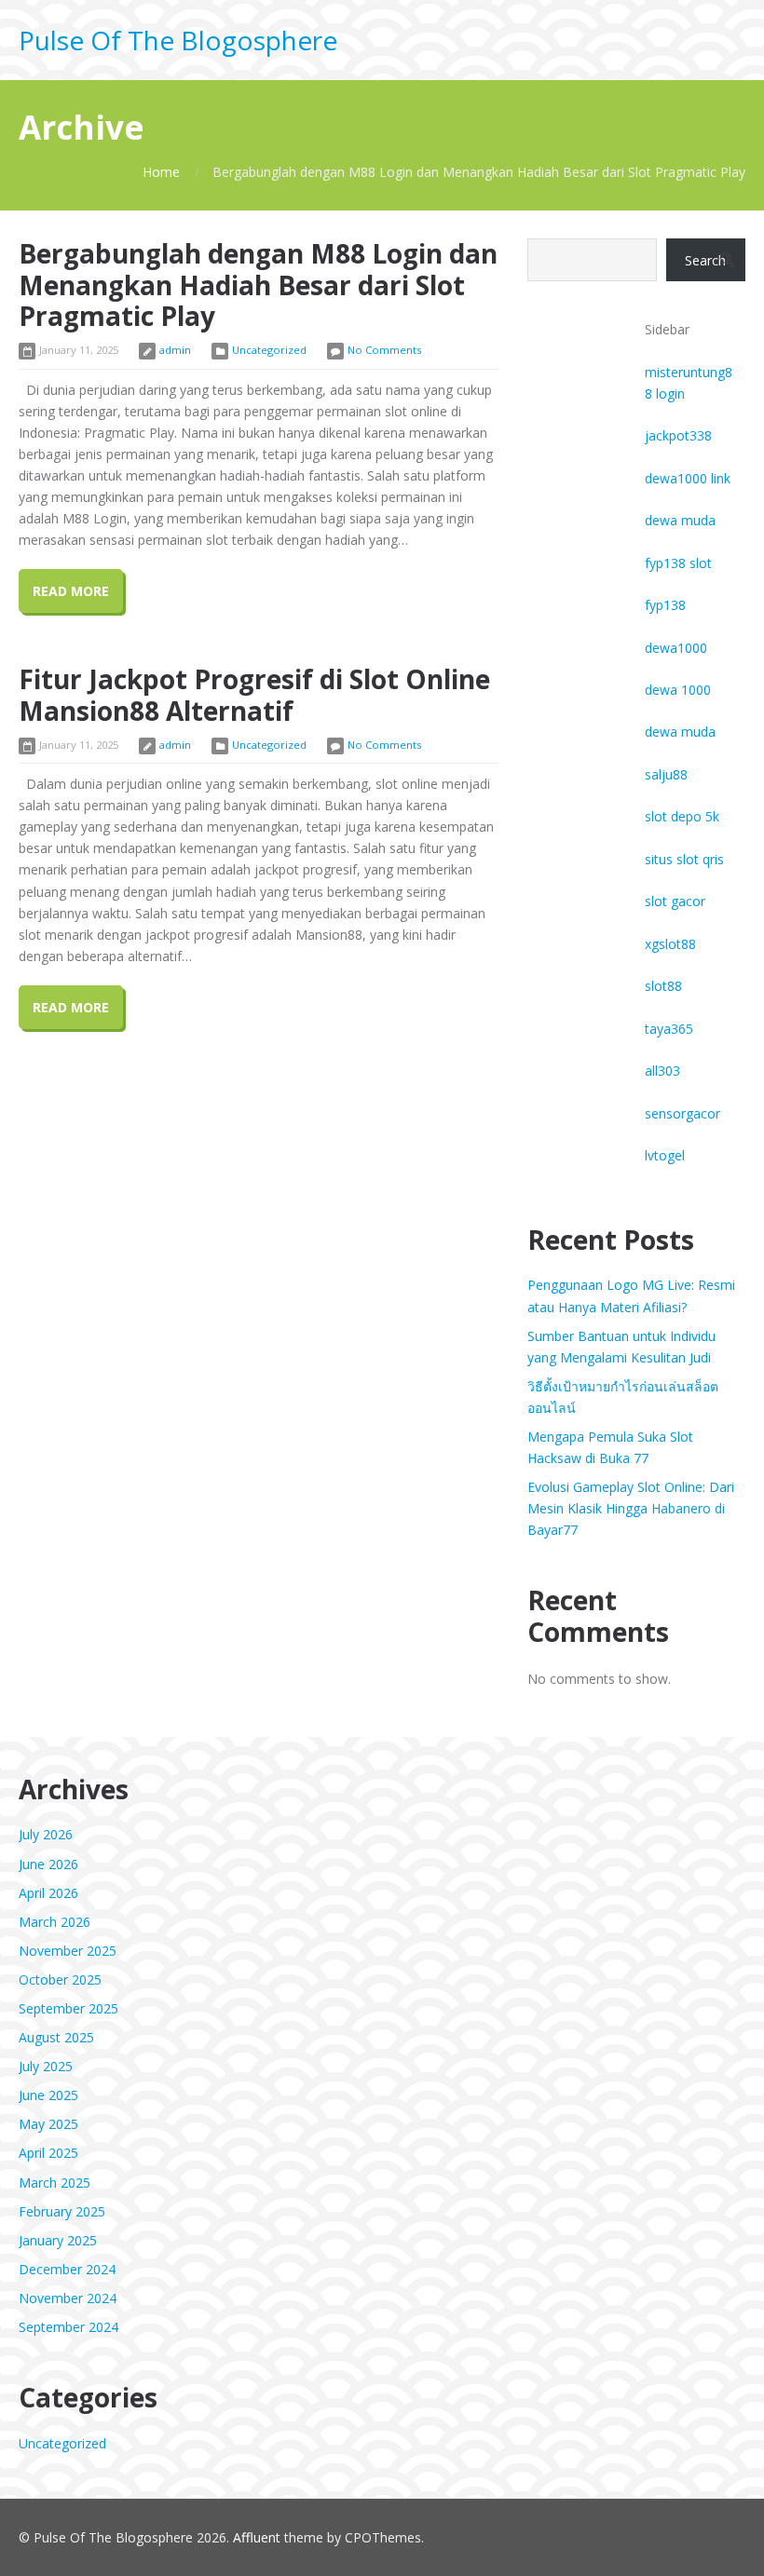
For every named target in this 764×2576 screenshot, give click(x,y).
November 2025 (68, 1951)
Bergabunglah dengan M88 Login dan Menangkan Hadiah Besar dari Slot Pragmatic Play (258, 285)
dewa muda (680, 520)
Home (161, 172)
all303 (662, 1071)
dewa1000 (676, 648)
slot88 (663, 986)
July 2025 (46, 2066)
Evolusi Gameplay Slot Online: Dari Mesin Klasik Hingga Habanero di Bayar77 (631, 1508)
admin (175, 350)
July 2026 (46, 1834)
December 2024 (67, 2269)
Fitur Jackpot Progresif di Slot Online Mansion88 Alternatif (254, 695)
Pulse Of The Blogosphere (178, 40)
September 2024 (68, 2327)
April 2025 (48, 2153)
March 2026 (55, 1922)
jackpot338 (678, 435)
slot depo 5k (682, 816)
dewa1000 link (688, 478)
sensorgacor (682, 1113)
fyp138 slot (678, 563)
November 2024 (68, 2298)
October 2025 (60, 1979)
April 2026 (48, 1893)
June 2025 (48, 2095)
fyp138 (665, 605)
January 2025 (58, 2240)
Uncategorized (269, 350)
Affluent (257, 2537)
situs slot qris (684, 859)
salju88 (666, 774)
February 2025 (62, 2211)
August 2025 (56, 2037)
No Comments (384, 350)
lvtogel (665, 1155)
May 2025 (48, 2124)
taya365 (669, 1029)
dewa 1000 (678, 690)
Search (705, 260)
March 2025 (55, 2183)
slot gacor (675, 901)
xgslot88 (670, 944)
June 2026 (48, 1864)
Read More (71, 591)
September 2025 (68, 2008)
